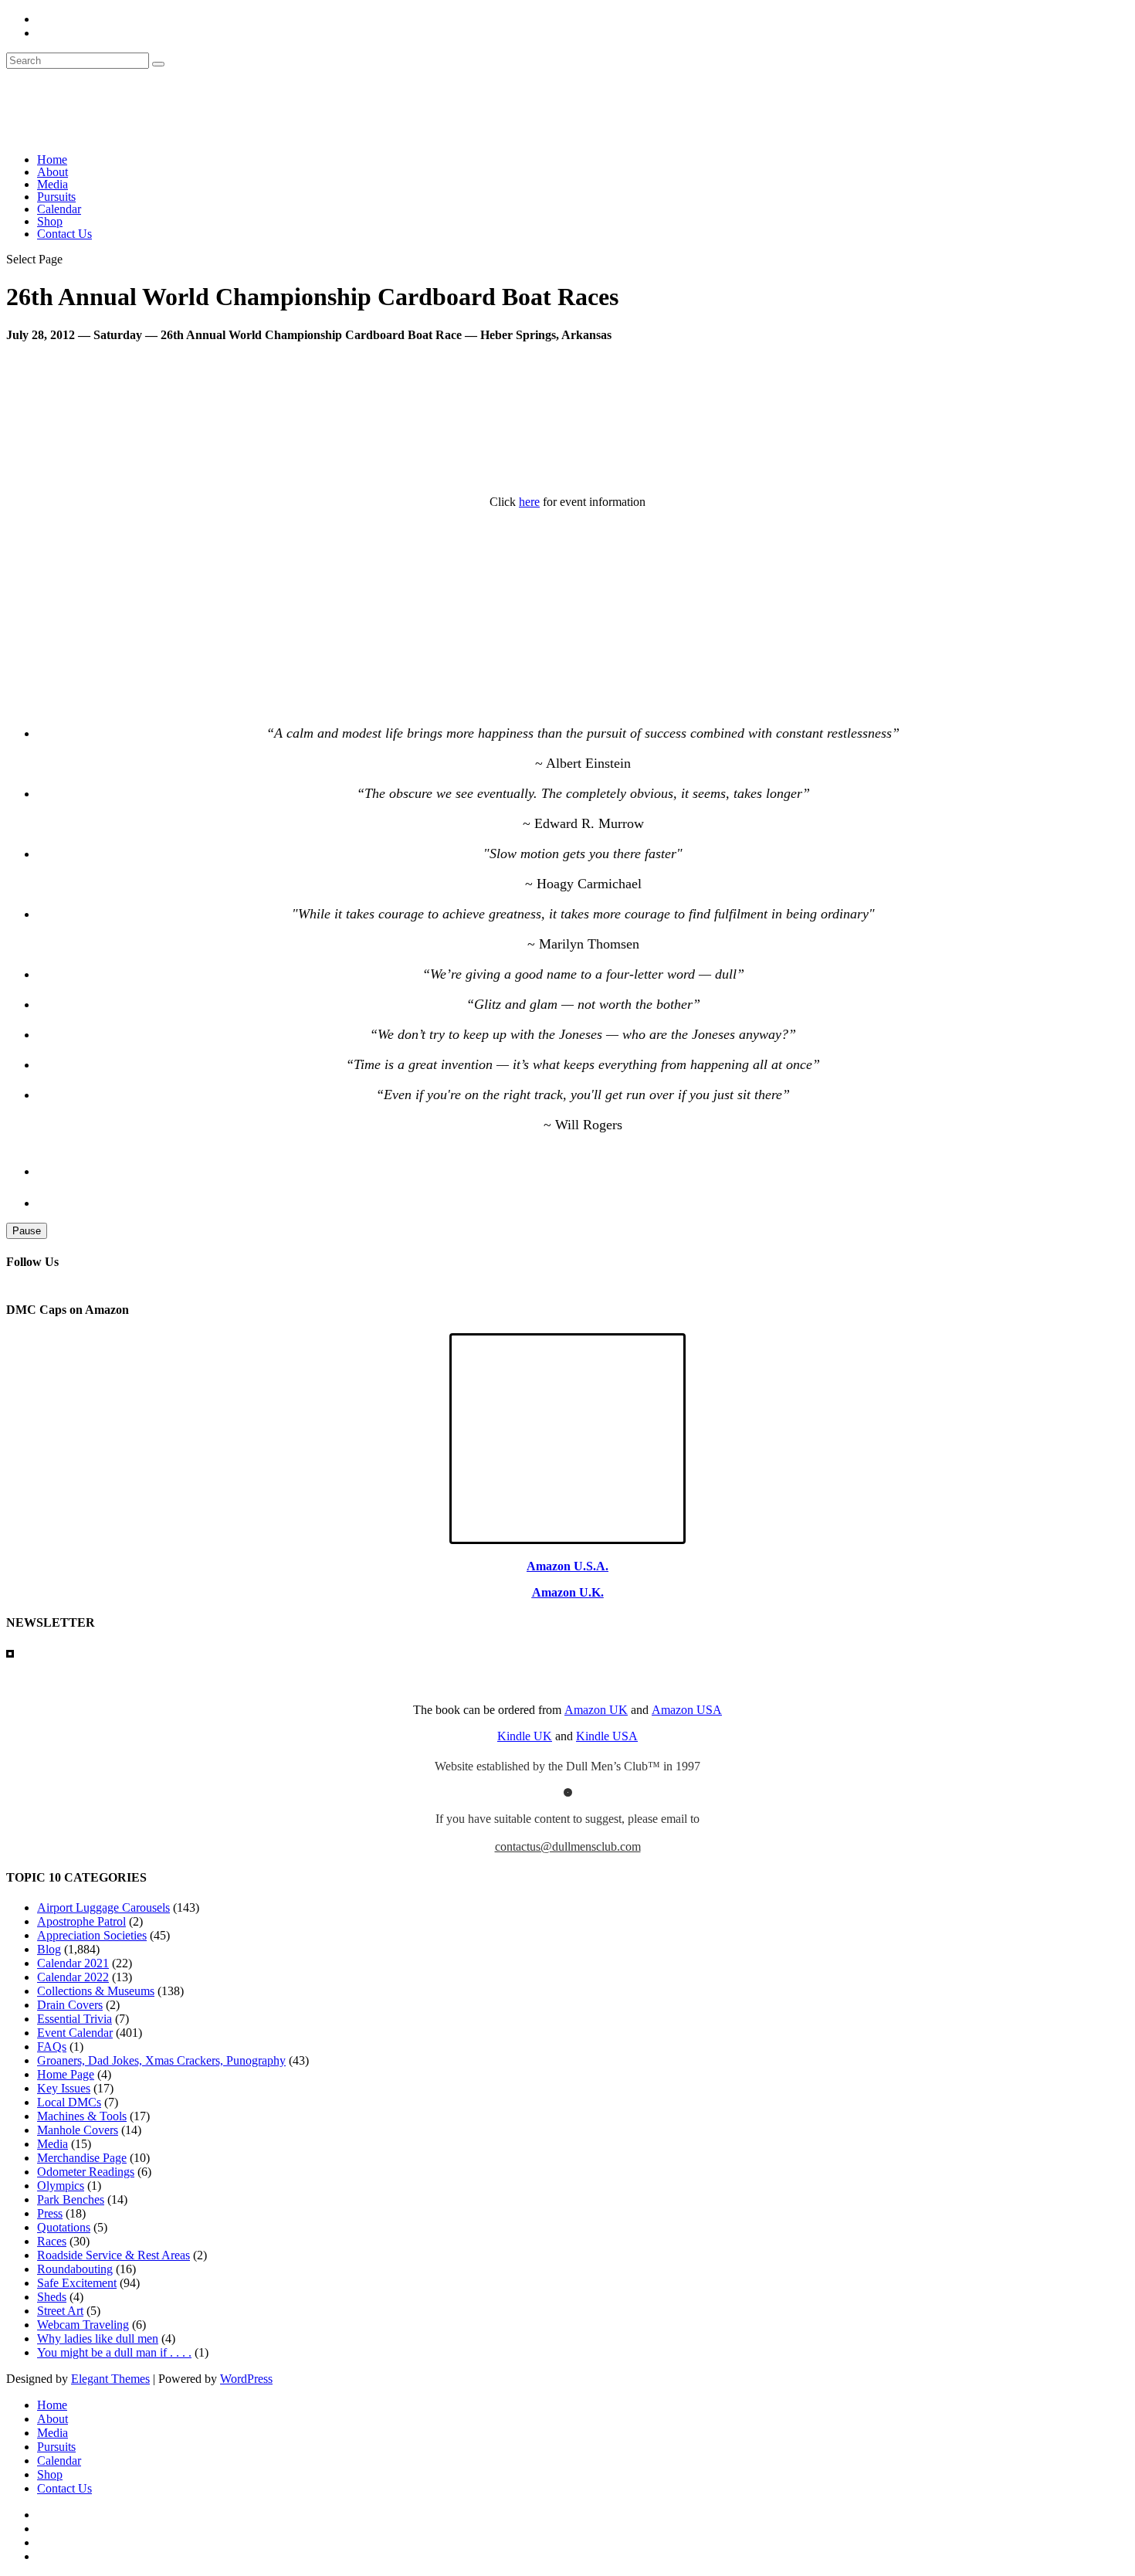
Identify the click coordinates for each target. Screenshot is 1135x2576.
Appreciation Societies (92, 1935)
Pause (27, 1231)
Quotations (64, 2227)
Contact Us (64, 234)
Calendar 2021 (73, 1963)
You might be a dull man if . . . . (114, 2352)
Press (50, 2213)
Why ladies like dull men (98, 2338)
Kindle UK (525, 1736)
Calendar (59, 209)
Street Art (60, 2311)
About (53, 172)
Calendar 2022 (73, 1977)
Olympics (61, 2186)
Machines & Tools (82, 2116)
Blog (49, 1949)
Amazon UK (596, 1710)
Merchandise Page (82, 2158)
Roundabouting (75, 2269)
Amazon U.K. (568, 1592)
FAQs (52, 2047)
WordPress (246, 2379)
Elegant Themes (110, 2379)
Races (52, 2241)
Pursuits (56, 197)
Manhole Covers (78, 2130)
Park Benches (71, 2199)
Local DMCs (69, 2102)
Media (53, 184)
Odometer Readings (86, 2172)
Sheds (52, 2297)
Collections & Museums (96, 1991)
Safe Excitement (77, 2283)
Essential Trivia (75, 2019)
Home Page (66, 2074)
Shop (50, 221)
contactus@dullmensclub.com (568, 1846)
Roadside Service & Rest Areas (113, 2255)
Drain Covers (70, 2005)
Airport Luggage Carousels (103, 1907)
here (529, 502)
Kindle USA (607, 1736)
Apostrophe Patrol (81, 1921)
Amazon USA (687, 1710)
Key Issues (64, 2088)
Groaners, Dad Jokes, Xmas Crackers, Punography (161, 2060)
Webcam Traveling (83, 2325)
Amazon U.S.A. (567, 1566)
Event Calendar (75, 2033)
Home (52, 160)
